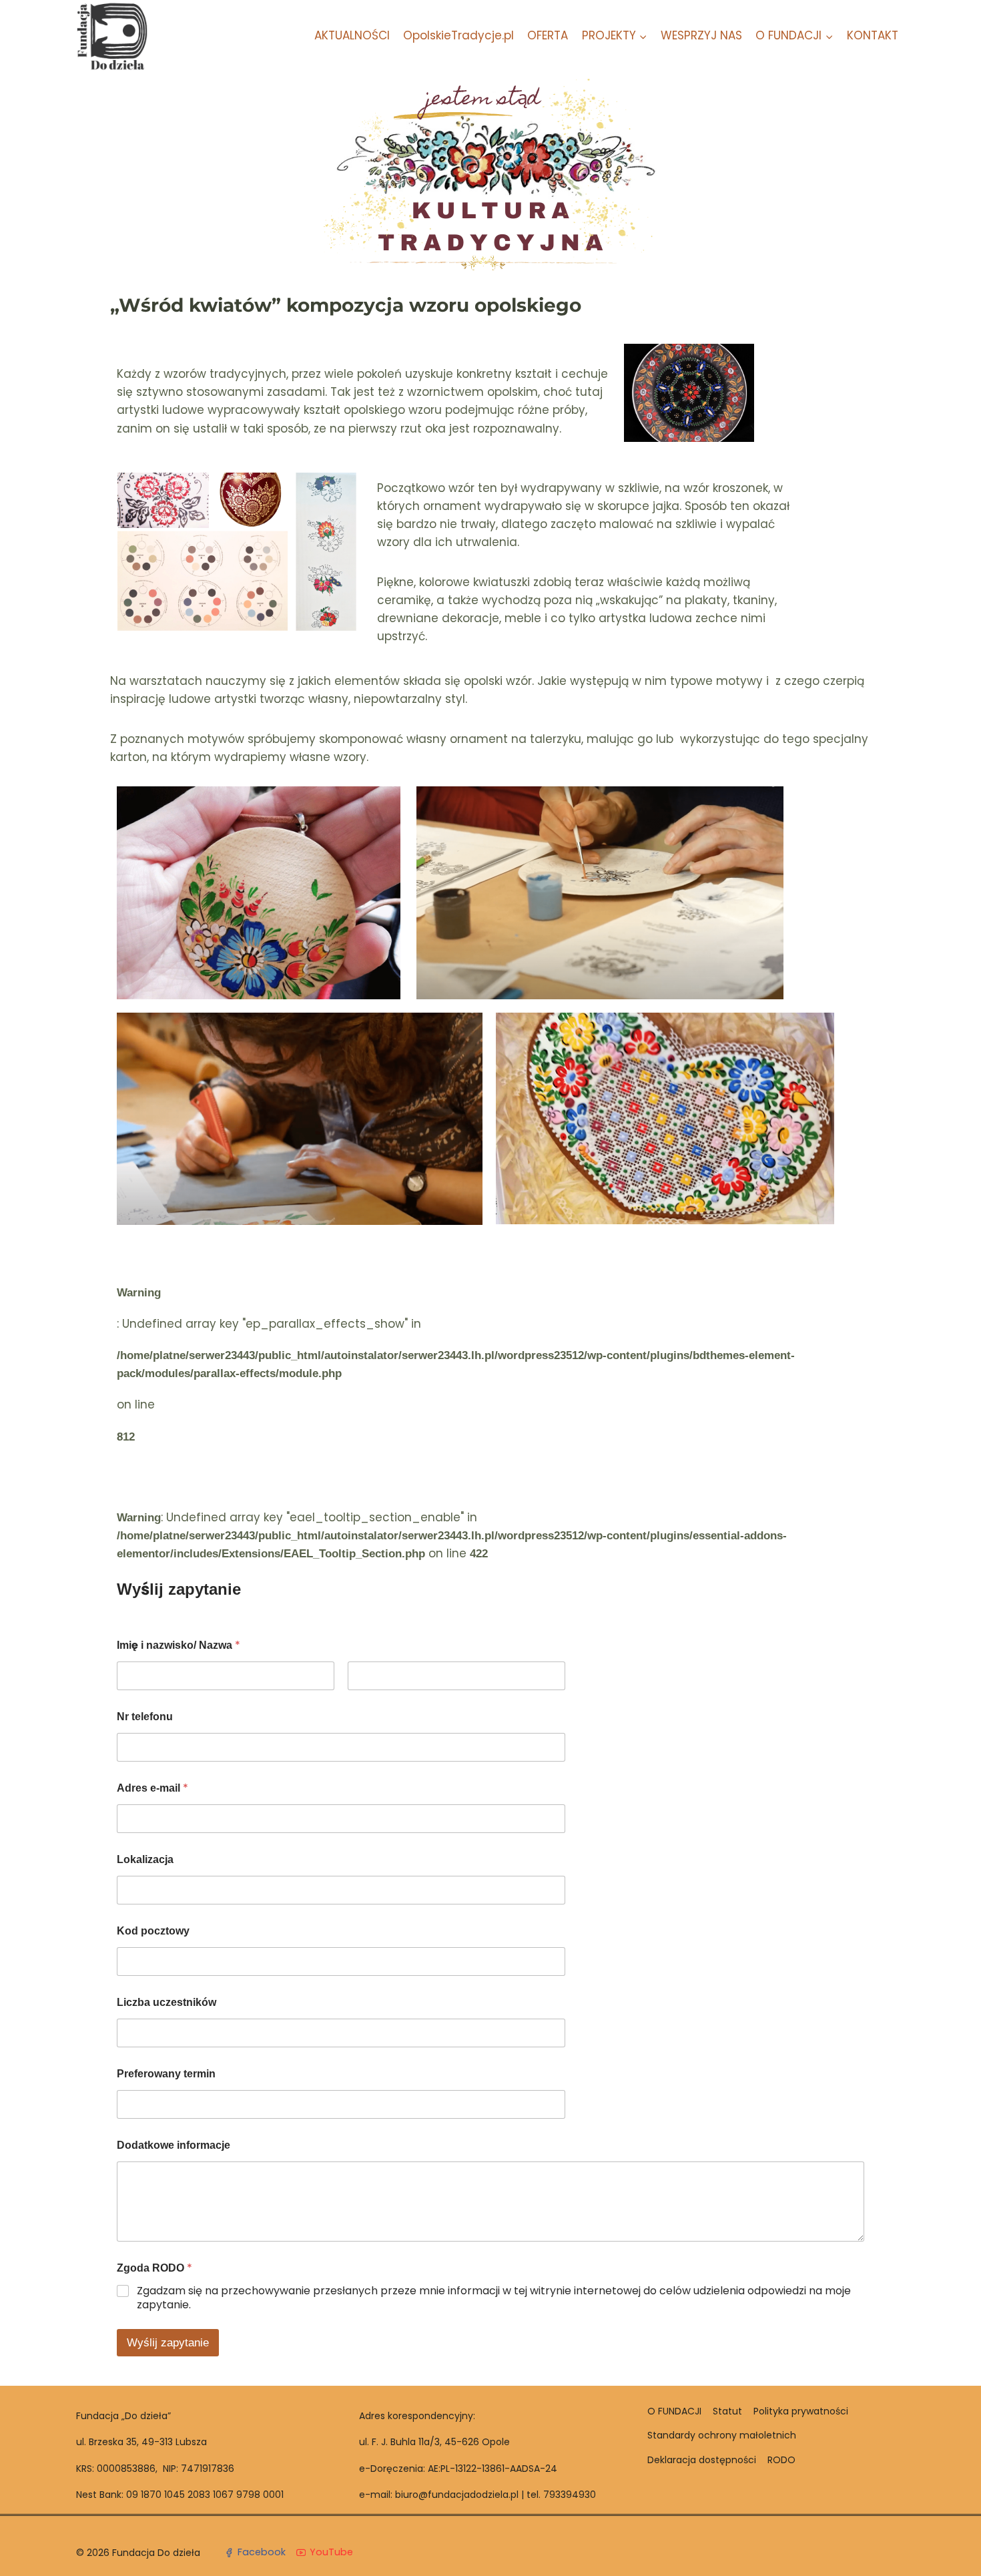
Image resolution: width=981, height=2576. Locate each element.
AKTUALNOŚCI (352, 35)
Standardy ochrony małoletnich (722, 2435)
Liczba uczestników (167, 2002)
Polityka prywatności (801, 2411)
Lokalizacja (145, 1859)
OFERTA (548, 35)
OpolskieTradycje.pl (458, 35)
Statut (727, 2411)
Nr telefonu (145, 1717)
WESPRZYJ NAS (701, 35)
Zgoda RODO (154, 2268)
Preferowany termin (166, 2074)
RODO (781, 2460)
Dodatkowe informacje (174, 2145)
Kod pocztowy (153, 1931)
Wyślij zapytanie (168, 2343)
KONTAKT (873, 35)
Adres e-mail (152, 1788)
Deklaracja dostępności (702, 2460)
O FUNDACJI (674, 2411)
